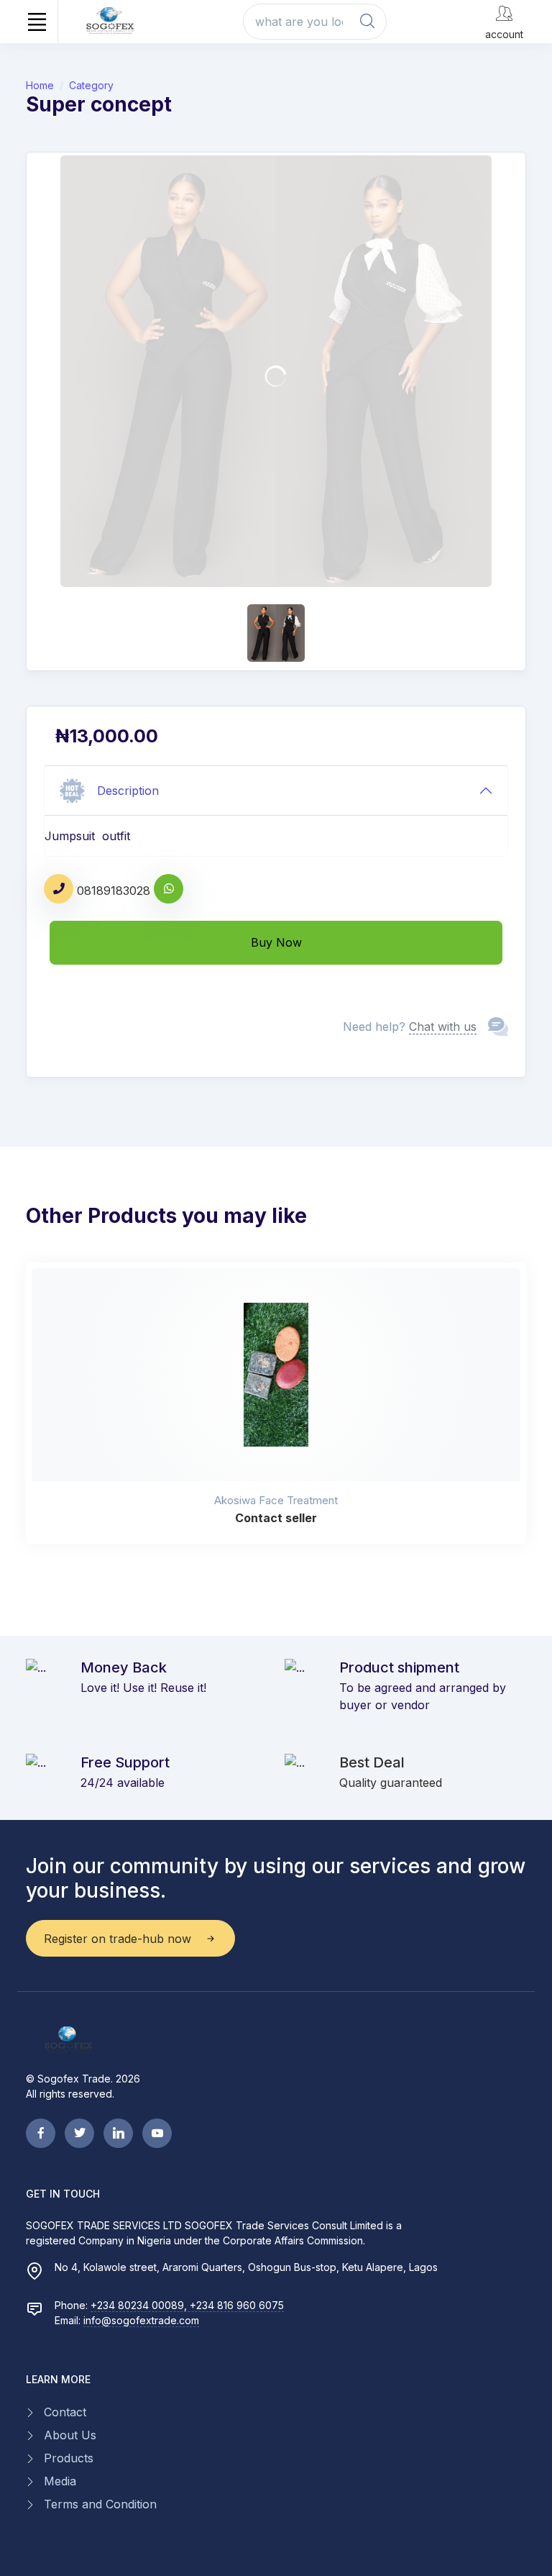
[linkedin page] (118, 2133)
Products (69, 2458)
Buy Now (276, 942)
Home (40, 85)
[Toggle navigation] (37, 22)
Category (91, 85)
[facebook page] (41, 2133)
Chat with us (443, 1027)
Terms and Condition (100, 2504)
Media (60, 2481)
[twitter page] (79, 2133)
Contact (65, 2412)
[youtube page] (157, 2133)
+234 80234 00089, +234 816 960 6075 (187, 2305)
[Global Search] (367, 22)
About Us (70, 2435)
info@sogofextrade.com (141, 2320)
